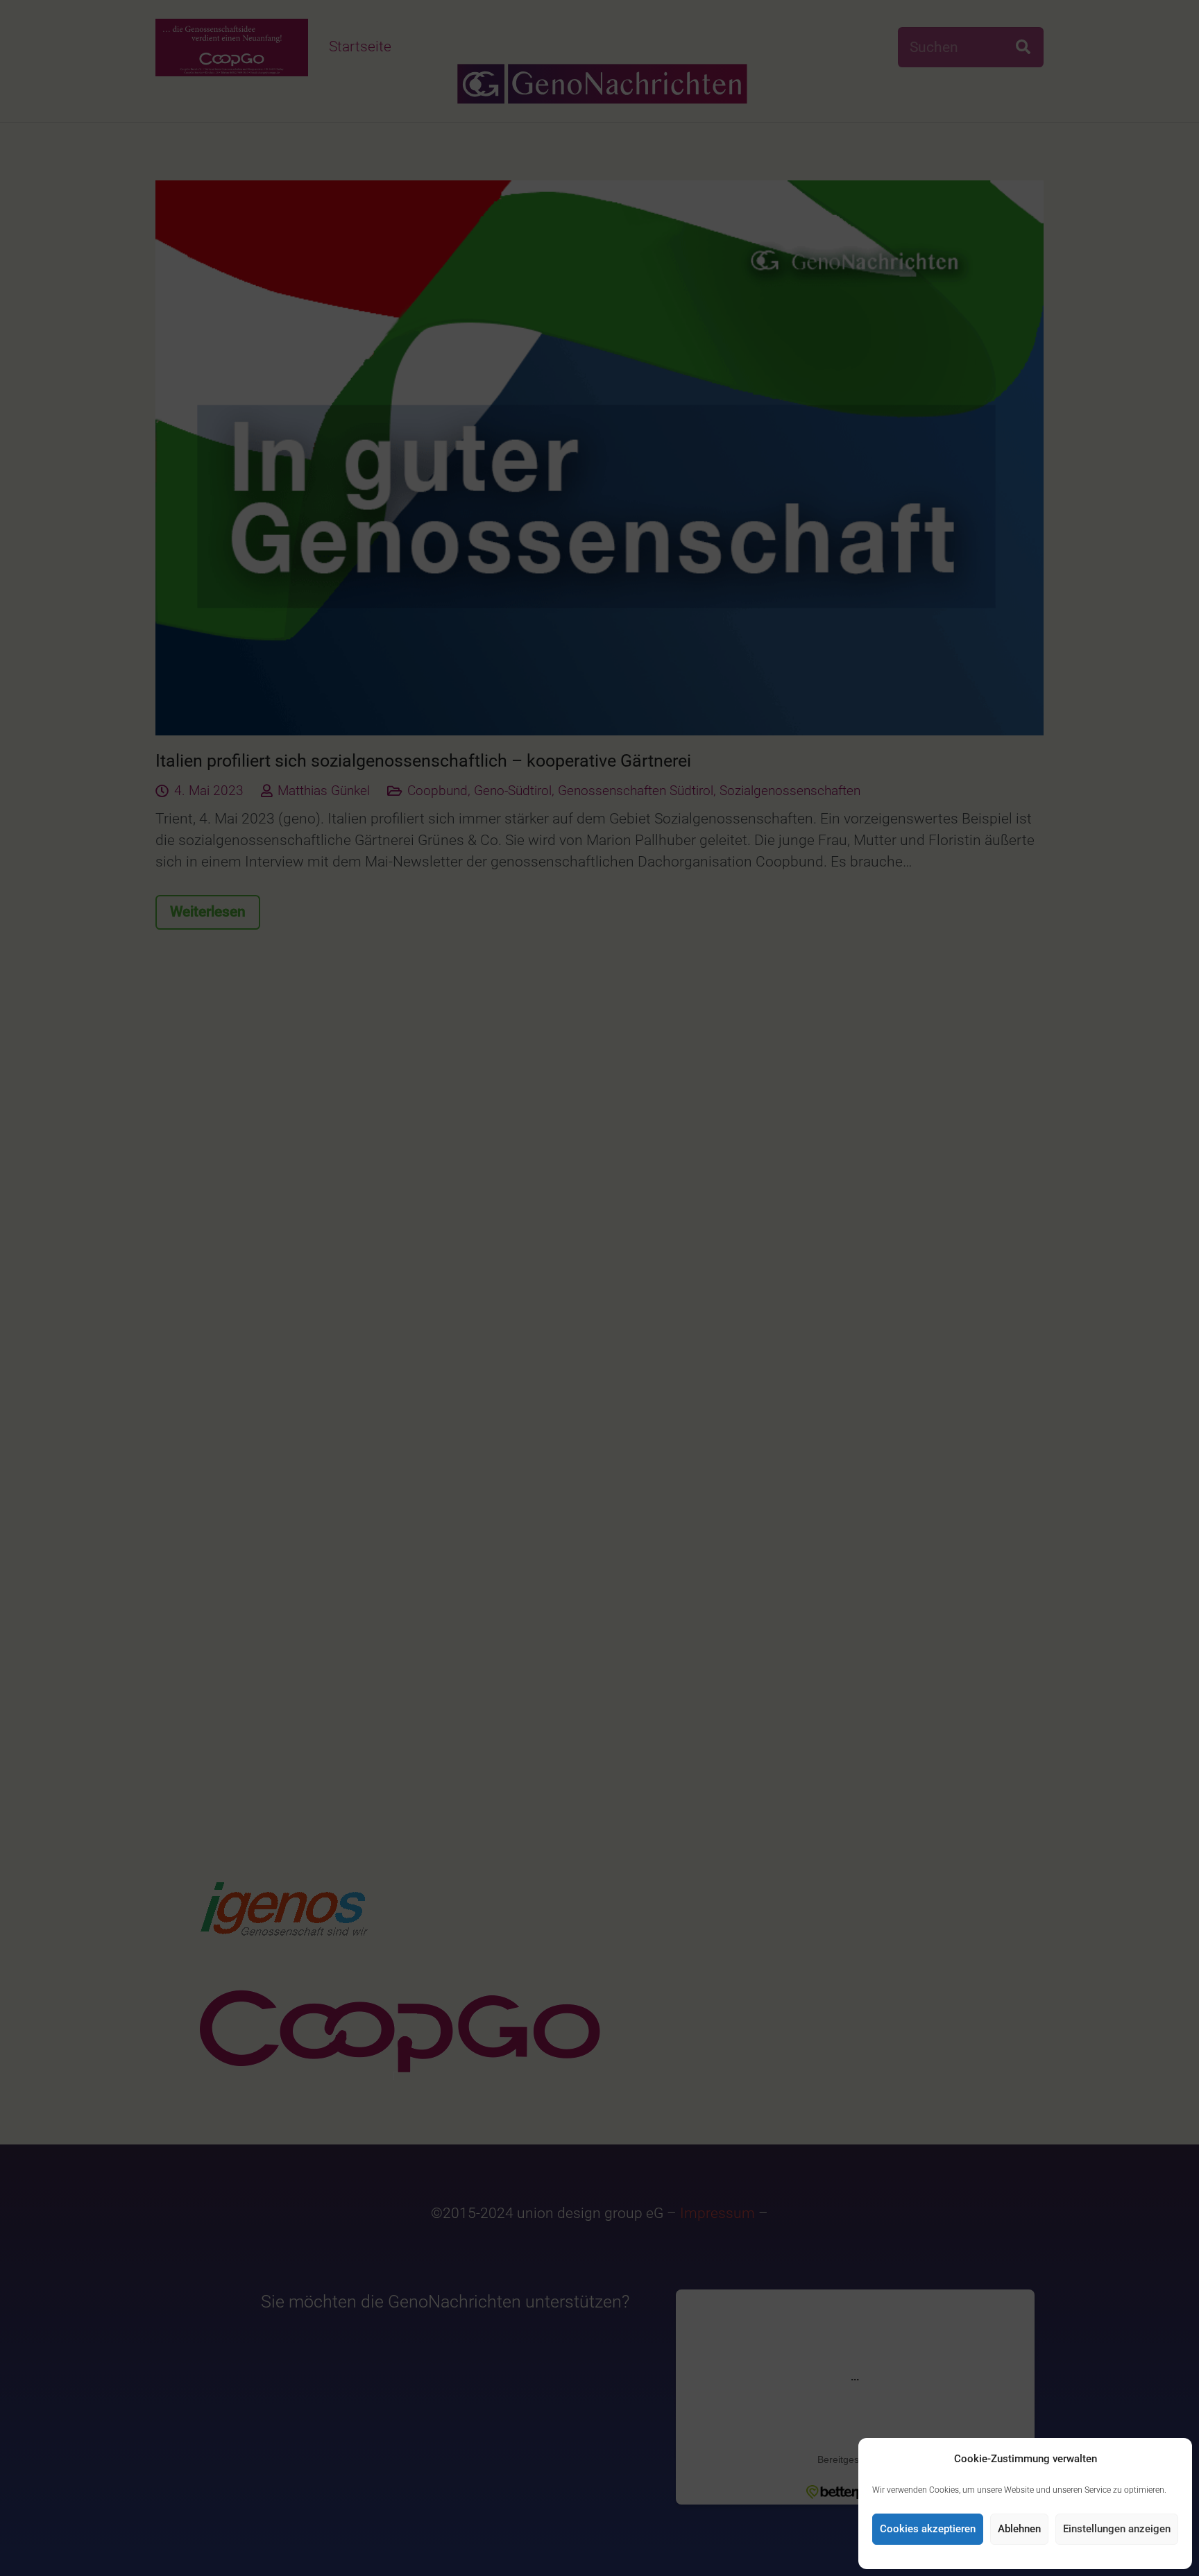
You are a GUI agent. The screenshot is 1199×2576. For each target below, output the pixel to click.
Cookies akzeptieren (928, 2529)
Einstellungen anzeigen (1117, 2529)
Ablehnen (1019, 2529)
